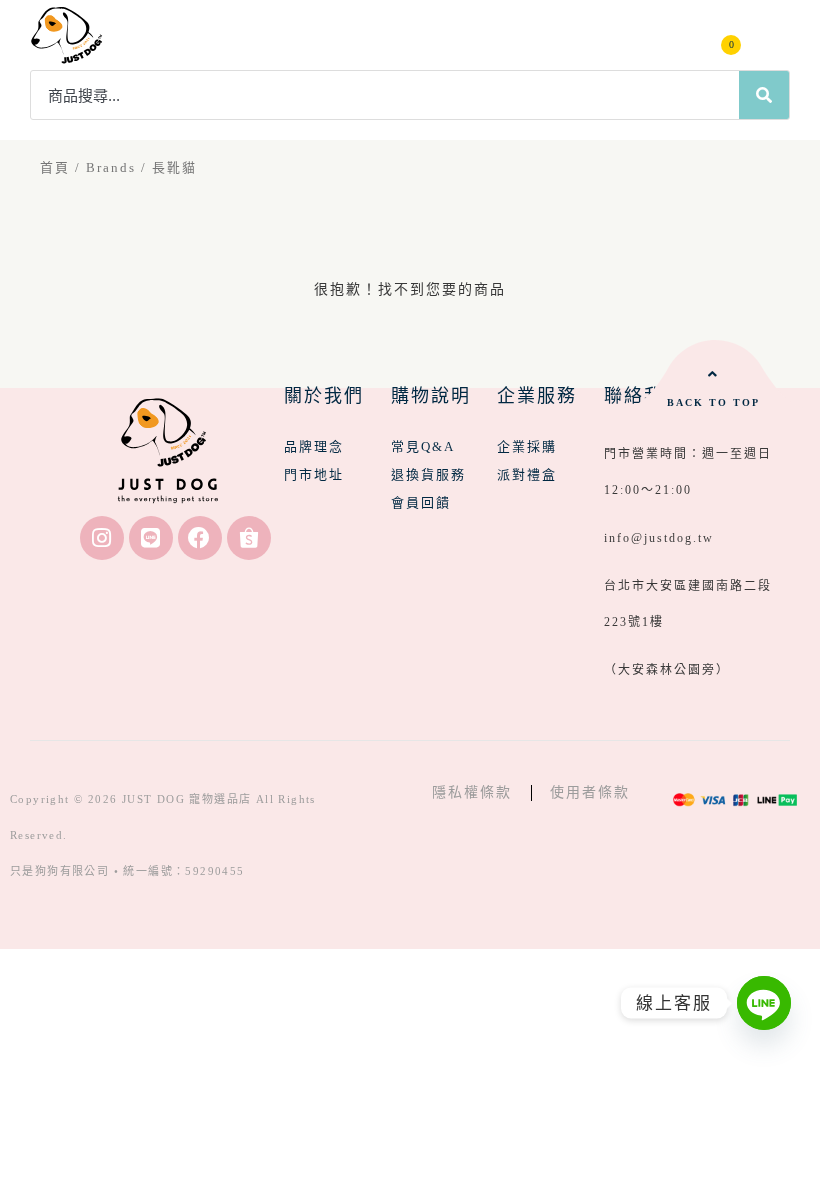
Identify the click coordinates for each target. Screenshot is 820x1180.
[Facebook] (200, 538)
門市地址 (314, 474)
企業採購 (527, 446)
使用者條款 (590, 792)
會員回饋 (421, 502)
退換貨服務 (428, 474)
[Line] (151, 538)
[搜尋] (764, 95)
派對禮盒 (527, 474)
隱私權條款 (472, 792)
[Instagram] (102, 538)
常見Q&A (423, 446)
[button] (772, 35)
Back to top (713, 402)
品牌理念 (314, 446)
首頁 (55, 168)
